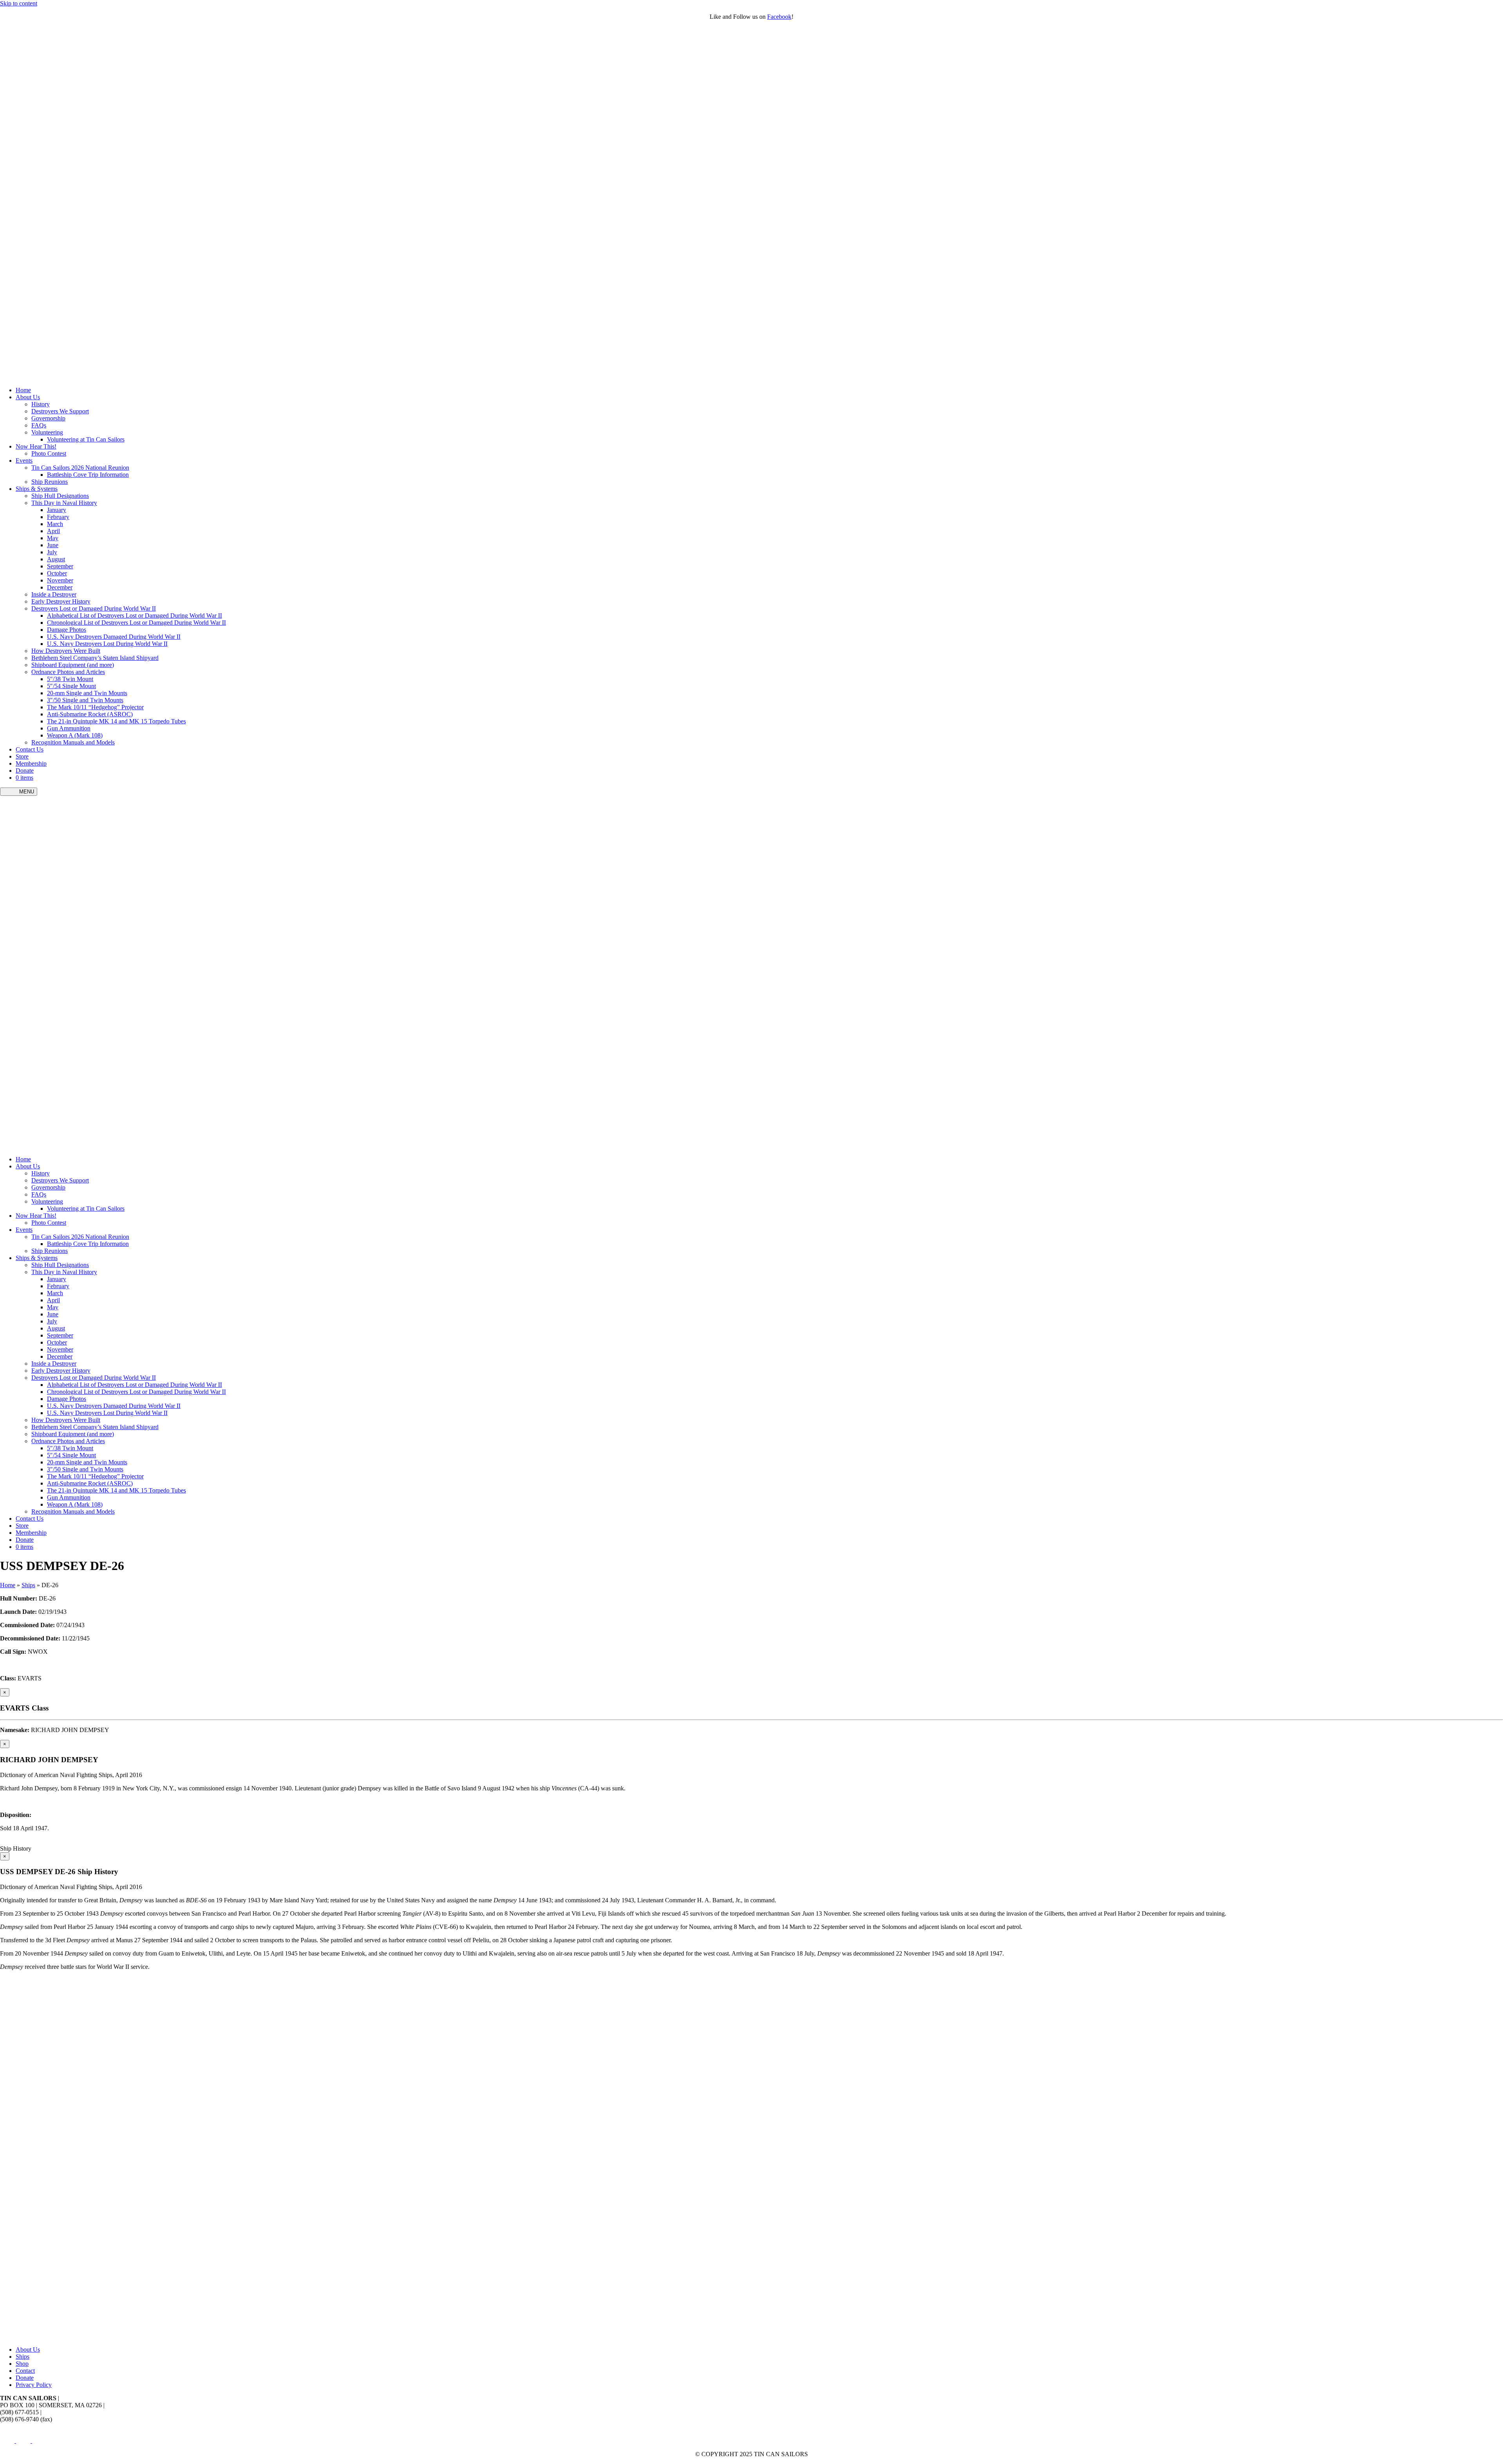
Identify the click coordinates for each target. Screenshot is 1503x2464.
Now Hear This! (36, 446)
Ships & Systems (37, 489)
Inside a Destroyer (54, 594)
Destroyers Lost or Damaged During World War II (94, 608)
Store (22, 756)
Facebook (779, 17)
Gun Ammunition (69, 728)
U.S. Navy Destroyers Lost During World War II (107, 644)
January (57, 510)
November (60, 580)
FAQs (39, 425)
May (53, 538)
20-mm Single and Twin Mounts (87, 693)
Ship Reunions (50, 482)
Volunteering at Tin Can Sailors (86, 439)
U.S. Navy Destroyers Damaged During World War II (114, 637)
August (56, 559)
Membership (31, 763)
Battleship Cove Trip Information (88, 475)
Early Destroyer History (61, 601)
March (55, 524)
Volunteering (47, 432)
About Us (28, 397)
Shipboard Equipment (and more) (73, 665)
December (60, 587)
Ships (28, 1585)
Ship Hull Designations (60, 496)
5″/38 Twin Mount (70, 679)
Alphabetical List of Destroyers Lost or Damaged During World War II (134, 616)
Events (24, 461)
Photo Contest (49, 453)
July (52, 552)
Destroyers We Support (60, 411)
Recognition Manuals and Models (73, 742)
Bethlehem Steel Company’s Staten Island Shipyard (95, 658)
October (57, 573)
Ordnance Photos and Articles (68, 672)
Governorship (48, 418)
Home (23, 390)
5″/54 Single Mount (71, 686)
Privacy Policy (34, 2385)
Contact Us (30, 749)
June (53, 545)
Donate (25, 771)
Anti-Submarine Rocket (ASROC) (90, 714)
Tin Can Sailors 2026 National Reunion (80, 468)
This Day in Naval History (64, 503)
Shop (22, 2364)
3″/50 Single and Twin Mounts (85, 700)
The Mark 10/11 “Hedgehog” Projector (95, 707)
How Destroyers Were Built (66, 651)
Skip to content (19, 3)
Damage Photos (67, 630)
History (41, 404)
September (60, 566)
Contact (25, 2371)
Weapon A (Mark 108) (75, 735)
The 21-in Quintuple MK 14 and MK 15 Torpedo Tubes (116, 721)
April (53, 531)
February (58, 517)
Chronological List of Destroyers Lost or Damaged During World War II (136, 623)
